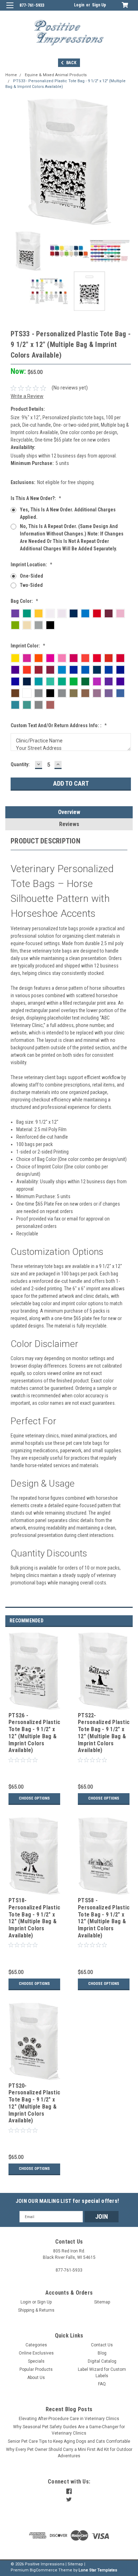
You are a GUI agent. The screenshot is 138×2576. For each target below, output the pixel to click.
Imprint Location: (31, 565)
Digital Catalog (102, 2361)
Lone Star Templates (98, 2570)
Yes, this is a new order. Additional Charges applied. (68, 513)
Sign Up (99, 5)
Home (11, 75)
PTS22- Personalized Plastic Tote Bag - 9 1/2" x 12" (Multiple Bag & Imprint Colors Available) (104, 1733)
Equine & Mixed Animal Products (56, 75)
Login (79, 5)
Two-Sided (31, 585)
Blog (102, 2353)
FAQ (102, 2384)
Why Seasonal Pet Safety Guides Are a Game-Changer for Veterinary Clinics (69, 2430)
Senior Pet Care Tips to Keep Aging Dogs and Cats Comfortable (69, 2441)
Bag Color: (24, 601)
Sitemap (102, 2302)
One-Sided (31, 576)
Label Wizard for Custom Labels (102, 2373)
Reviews (69, 824)
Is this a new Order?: (36, 498)
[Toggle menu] (10, 10)
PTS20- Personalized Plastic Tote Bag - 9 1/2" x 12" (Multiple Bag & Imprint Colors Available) (34, 2103)
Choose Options (34, 1798)
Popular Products (36, 2369)
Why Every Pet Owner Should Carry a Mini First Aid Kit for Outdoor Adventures (69, 2453)
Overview (69, 812)
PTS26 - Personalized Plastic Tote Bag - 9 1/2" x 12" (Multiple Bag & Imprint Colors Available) (34, 1733)
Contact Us (102, 2345)
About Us (36, 2378)
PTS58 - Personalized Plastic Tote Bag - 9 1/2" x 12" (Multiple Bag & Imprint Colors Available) (104, 1918)
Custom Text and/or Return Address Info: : (59, 725)
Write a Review (27, 396)
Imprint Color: (28, 646)
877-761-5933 (32, 5)
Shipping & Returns (36, 2310)
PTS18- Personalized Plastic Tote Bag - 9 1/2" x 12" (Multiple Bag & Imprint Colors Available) (34, 1918)
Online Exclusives (36, 2353)
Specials (36, 2361)
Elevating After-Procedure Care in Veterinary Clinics (69, 2419)
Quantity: (20, 764)
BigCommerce (44, 2570)
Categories (36, 2345)
